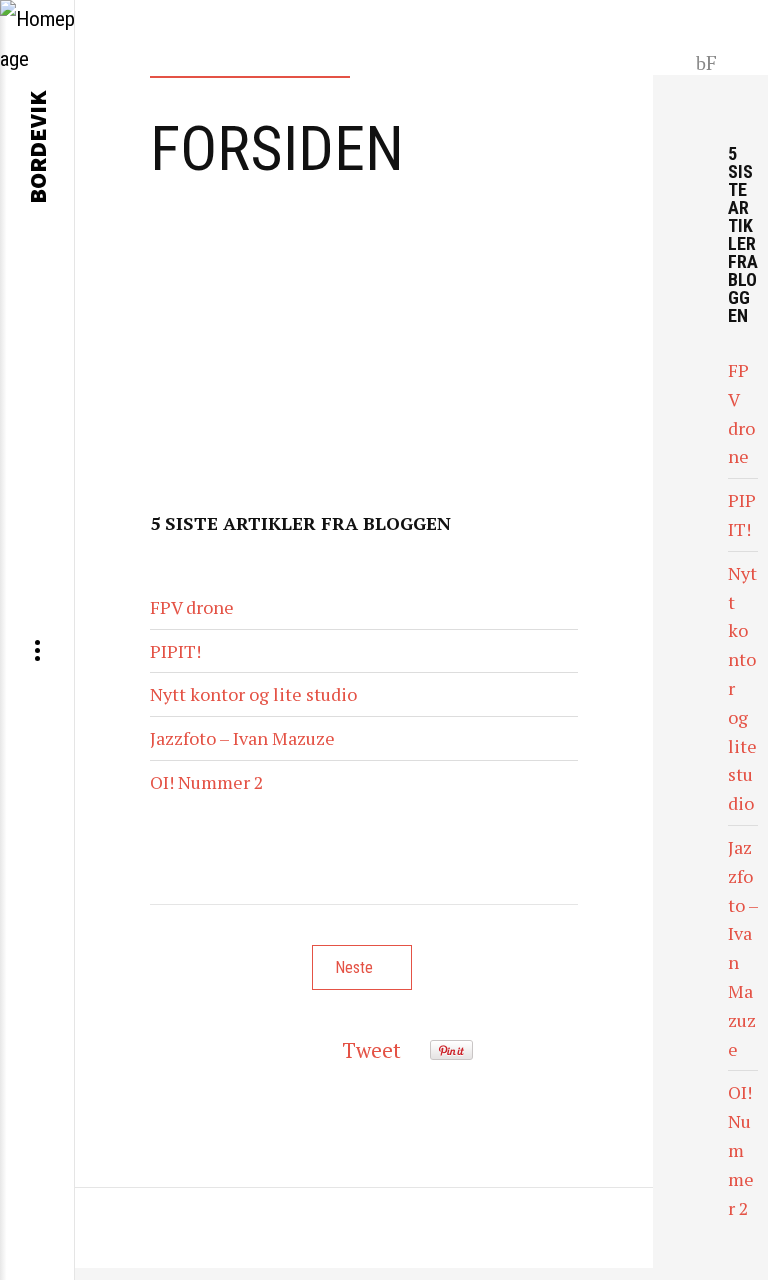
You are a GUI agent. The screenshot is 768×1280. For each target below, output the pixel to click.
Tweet (371, 1050)
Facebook (707, 61)
